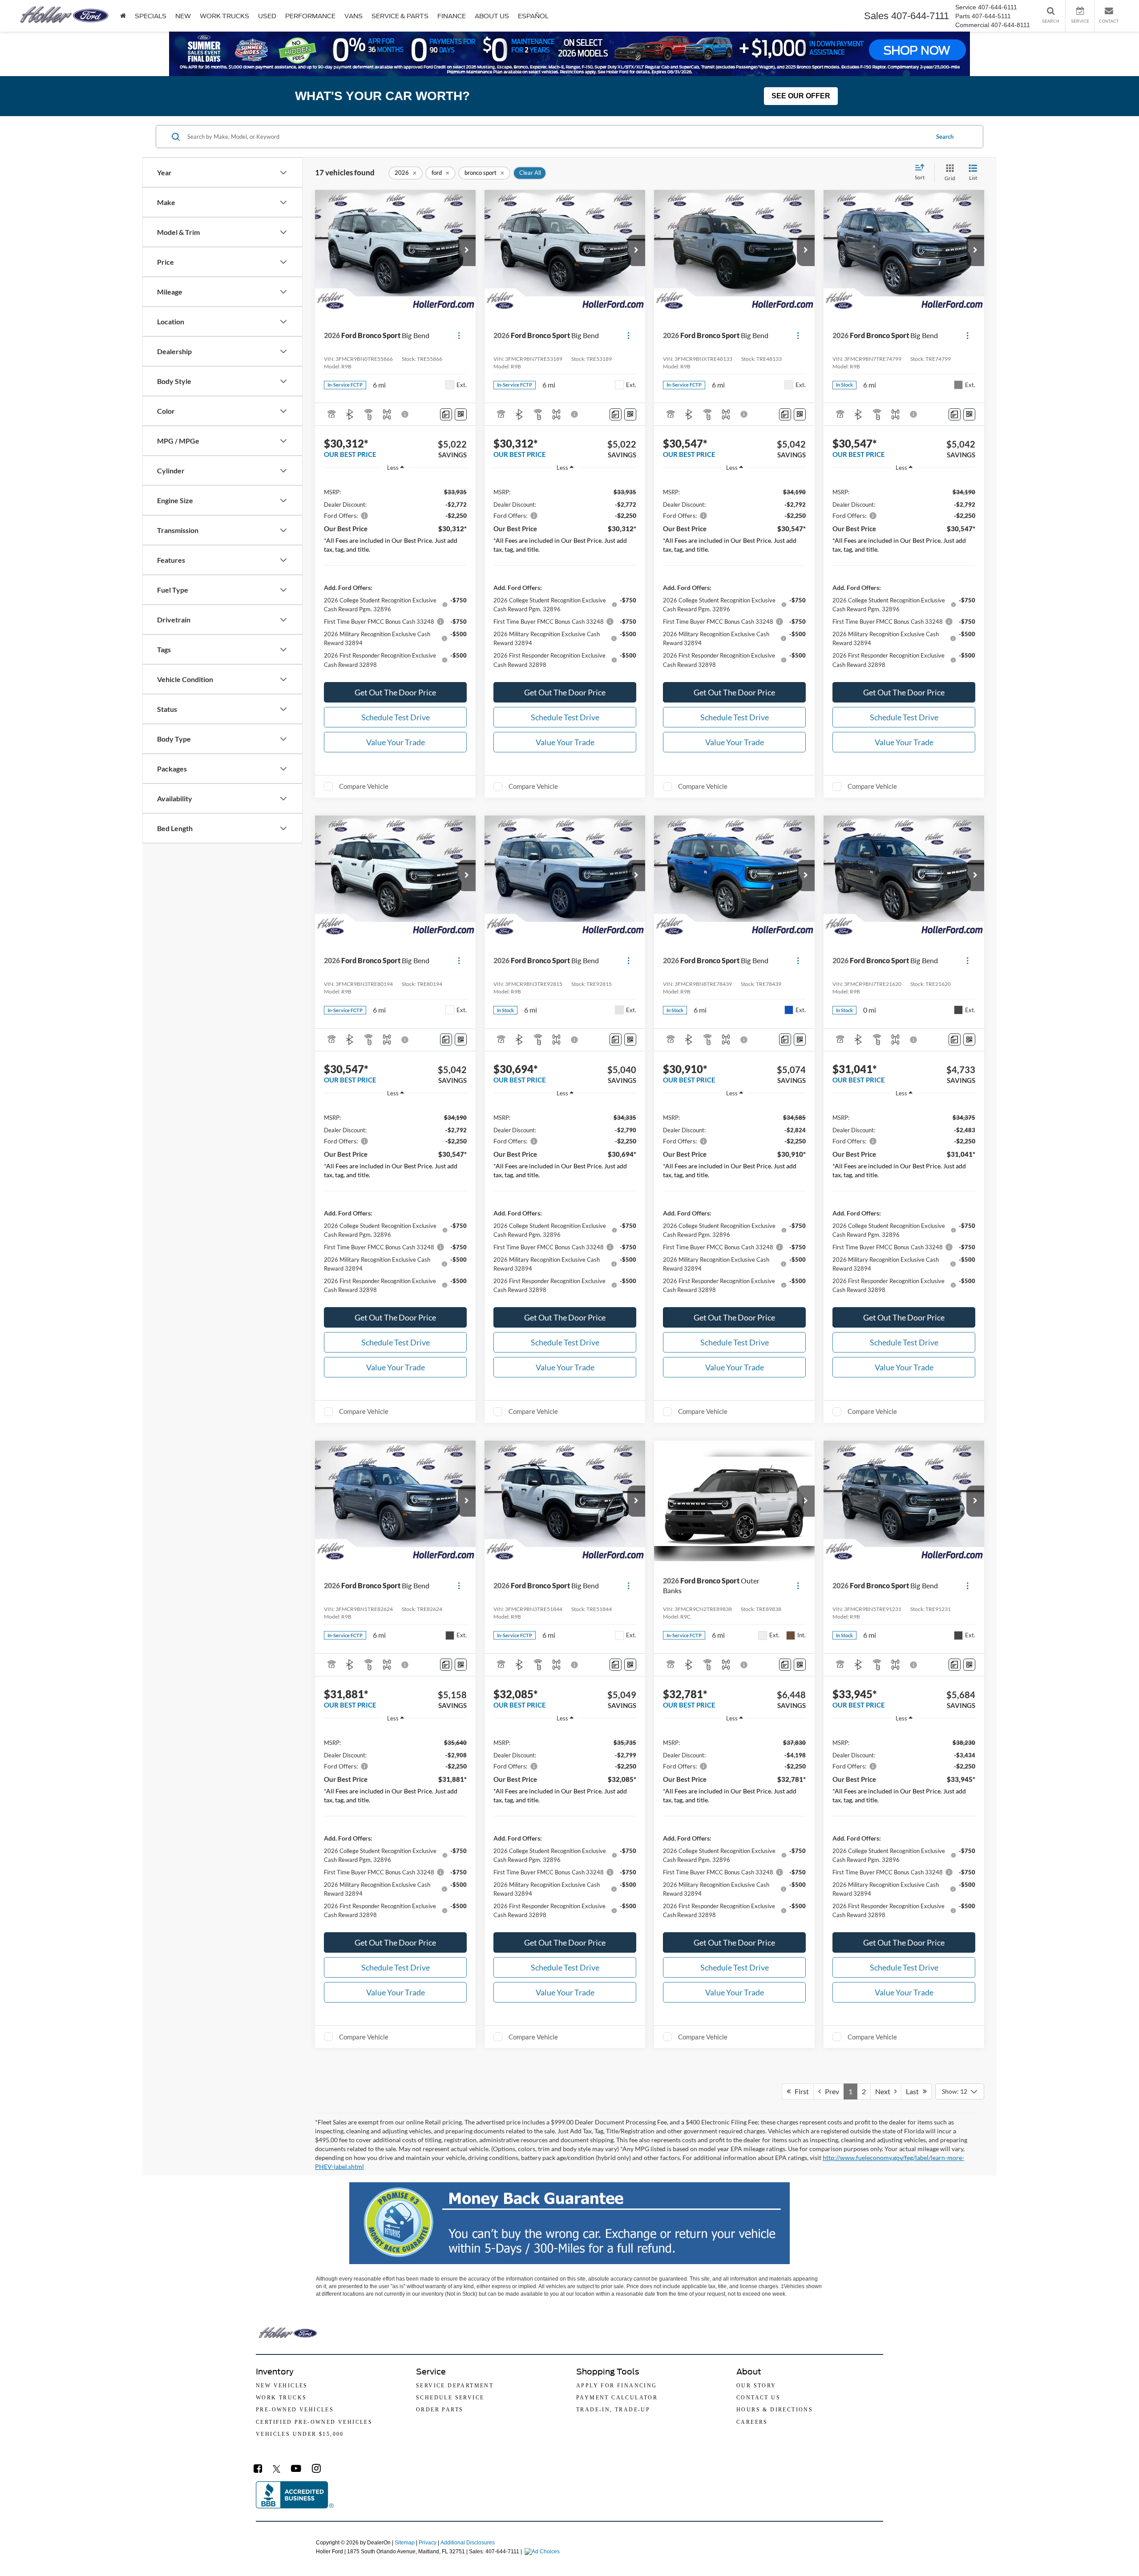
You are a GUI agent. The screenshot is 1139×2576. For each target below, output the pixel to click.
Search (945, 137)
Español (533, 16)
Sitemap (405, 2543)
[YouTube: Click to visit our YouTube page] (296, 2469)
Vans (353, 16)
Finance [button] (452, 16)
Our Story (756, 2386)
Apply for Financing (617, 2386)
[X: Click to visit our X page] (277, 2469)
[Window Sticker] (461, 414)
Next (885, 2091)
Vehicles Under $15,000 (300, 2434)
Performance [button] (310, 16)
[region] (395, 577)
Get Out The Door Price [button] (395, 692)
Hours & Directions (775, 2410)
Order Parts (440, 2410)
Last (914, 2091)
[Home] (123, 16)
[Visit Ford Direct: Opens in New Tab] (543, 2552)
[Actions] (459, 335)
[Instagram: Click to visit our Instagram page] (316, 2469)
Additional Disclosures (468, 2543)
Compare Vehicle (364, 786)
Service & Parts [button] (400, 16)
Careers (752, 2422)
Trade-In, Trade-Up (613, 2410)
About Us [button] (492, 16)
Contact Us (758, 2398)
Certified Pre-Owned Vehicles (314, 2422)
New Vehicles (282, 2386)
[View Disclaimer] (405, 414)
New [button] (183, 16)
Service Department (455, 2386)
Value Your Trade (396, 742)
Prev (830, 2091)
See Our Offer (801, 96)
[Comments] (446, 414)
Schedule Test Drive (396, 717)
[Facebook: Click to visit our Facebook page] (258, 2469)
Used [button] (267, 16)
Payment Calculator (617, 2398)
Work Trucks (224, 16)
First (800, 2091)
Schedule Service (450, 2398)
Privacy (428, 2543)
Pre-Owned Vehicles (295, 2410)
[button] (467, 250)
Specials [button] (151, 16)
